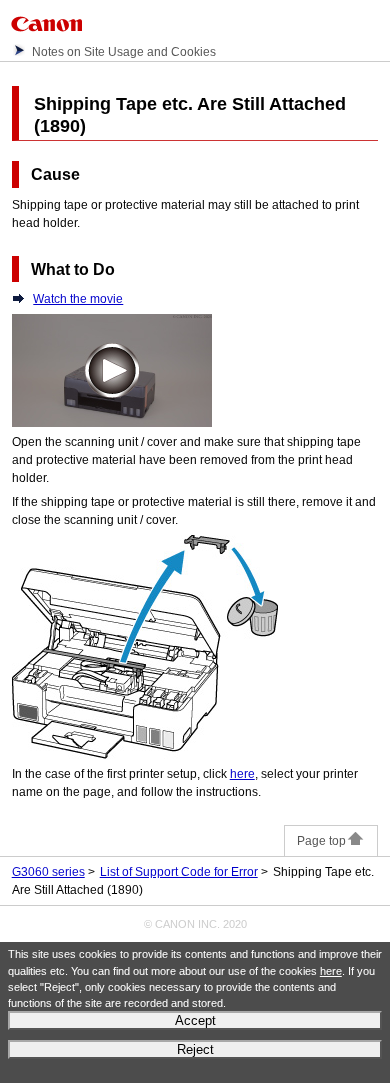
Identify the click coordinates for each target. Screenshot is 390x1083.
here (331, 971)
